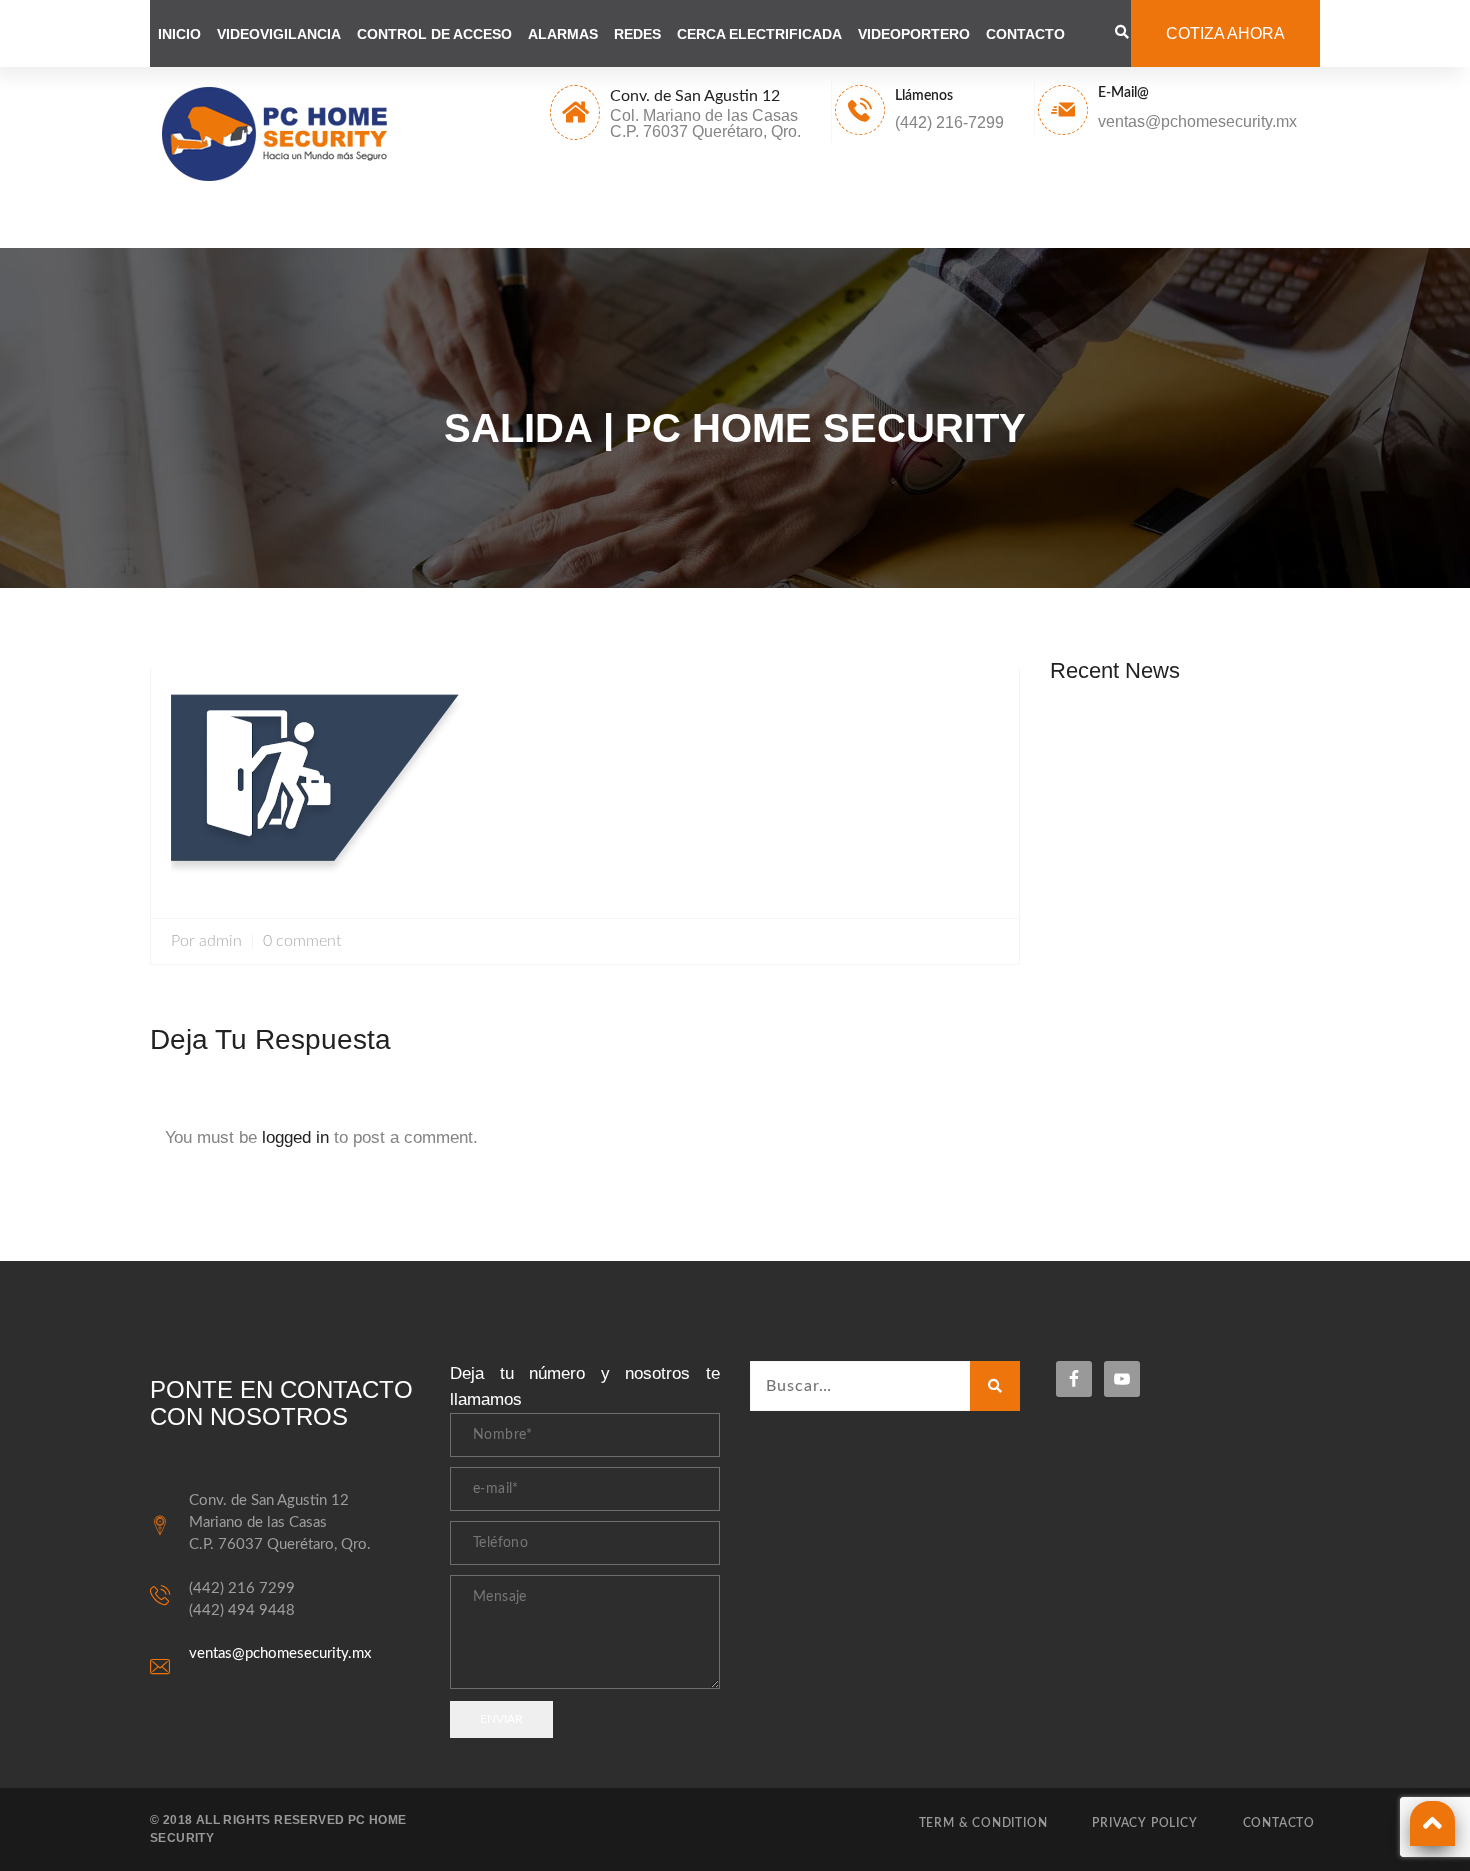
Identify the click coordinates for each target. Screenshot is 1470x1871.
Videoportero (914, 34)
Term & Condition (983, 1823)
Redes (637, 34)
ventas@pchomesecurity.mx (280, 1653)
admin (220, 941)
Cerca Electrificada (759, 34)
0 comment (302, 941)
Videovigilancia (279, 34)
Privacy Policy (1144, 1823)
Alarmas (563, 34)
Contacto (1025, 34)
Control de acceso (434, 34)
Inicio (179, 34)
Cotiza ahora (1225, 33)
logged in (295, 1137)
